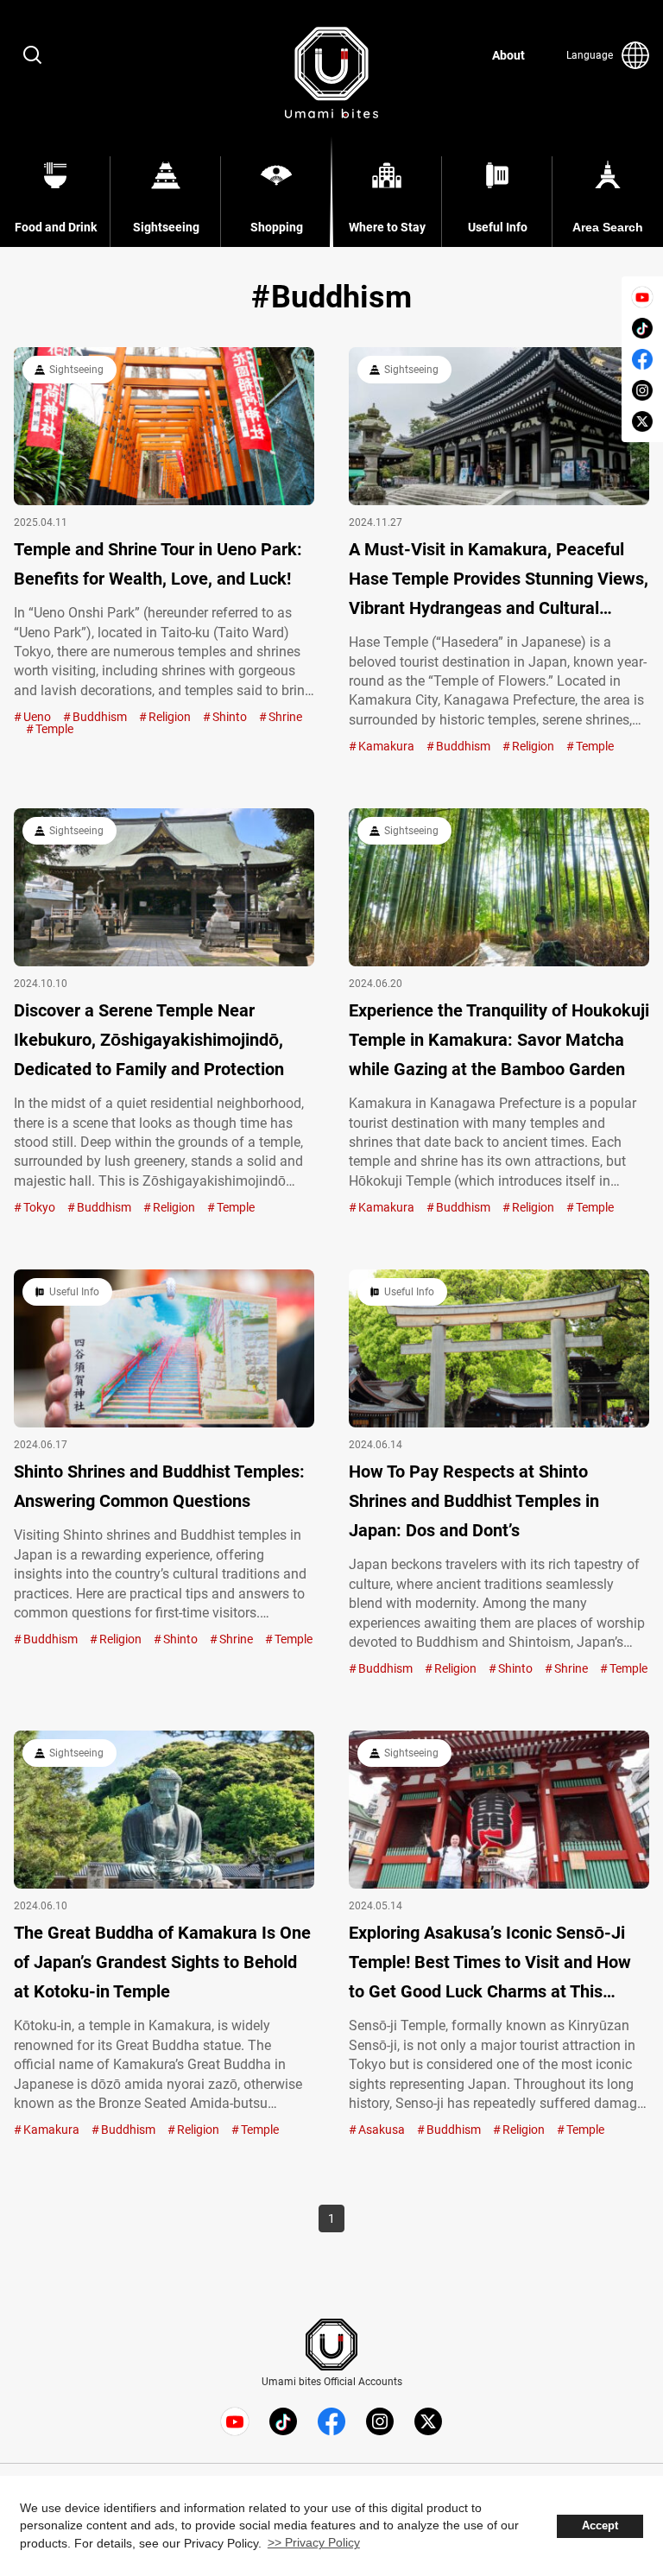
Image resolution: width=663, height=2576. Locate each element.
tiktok (642, 328)
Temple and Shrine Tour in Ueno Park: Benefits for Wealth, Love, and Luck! (158, 564)
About (508, 55)
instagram (642, 390)
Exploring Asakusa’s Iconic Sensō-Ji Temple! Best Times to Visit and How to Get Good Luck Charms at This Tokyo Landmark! (490, 1964)
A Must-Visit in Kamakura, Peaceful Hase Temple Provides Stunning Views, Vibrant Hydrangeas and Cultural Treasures (499, 581)
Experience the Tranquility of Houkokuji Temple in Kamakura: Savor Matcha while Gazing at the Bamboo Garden (499, 1040)
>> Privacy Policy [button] (314, 2542)
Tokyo (39, 1207)
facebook (642, 359)
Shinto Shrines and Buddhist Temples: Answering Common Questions (159, 1486)
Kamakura (386, 746)
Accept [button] (600, 2526)
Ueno (37, 717)
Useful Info (74, 1292)
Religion (170, 717)
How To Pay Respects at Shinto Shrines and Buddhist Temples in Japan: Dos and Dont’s (474, 1501)
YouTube (642, 297)
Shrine (285, 717)
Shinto (230, 717)
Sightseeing (76, 370)
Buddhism (100, 717)
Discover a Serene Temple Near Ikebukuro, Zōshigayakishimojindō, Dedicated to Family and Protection (149, 1040)
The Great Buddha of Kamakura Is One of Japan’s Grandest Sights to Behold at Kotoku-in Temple (162, 1962)
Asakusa (382, 2130)
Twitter (642, 421)
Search (33, 55)
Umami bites (331, 73)
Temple (54, 729)
